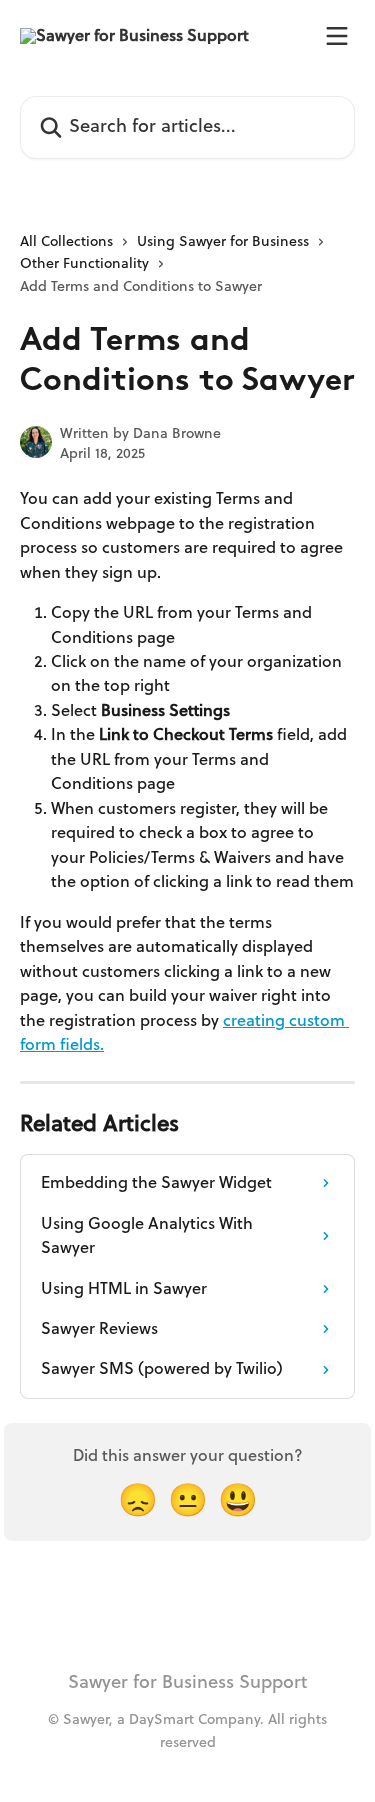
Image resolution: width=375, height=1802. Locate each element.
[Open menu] (337, 36)
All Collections (66, 241)
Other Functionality (84, 263)
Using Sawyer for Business (223, 241)
